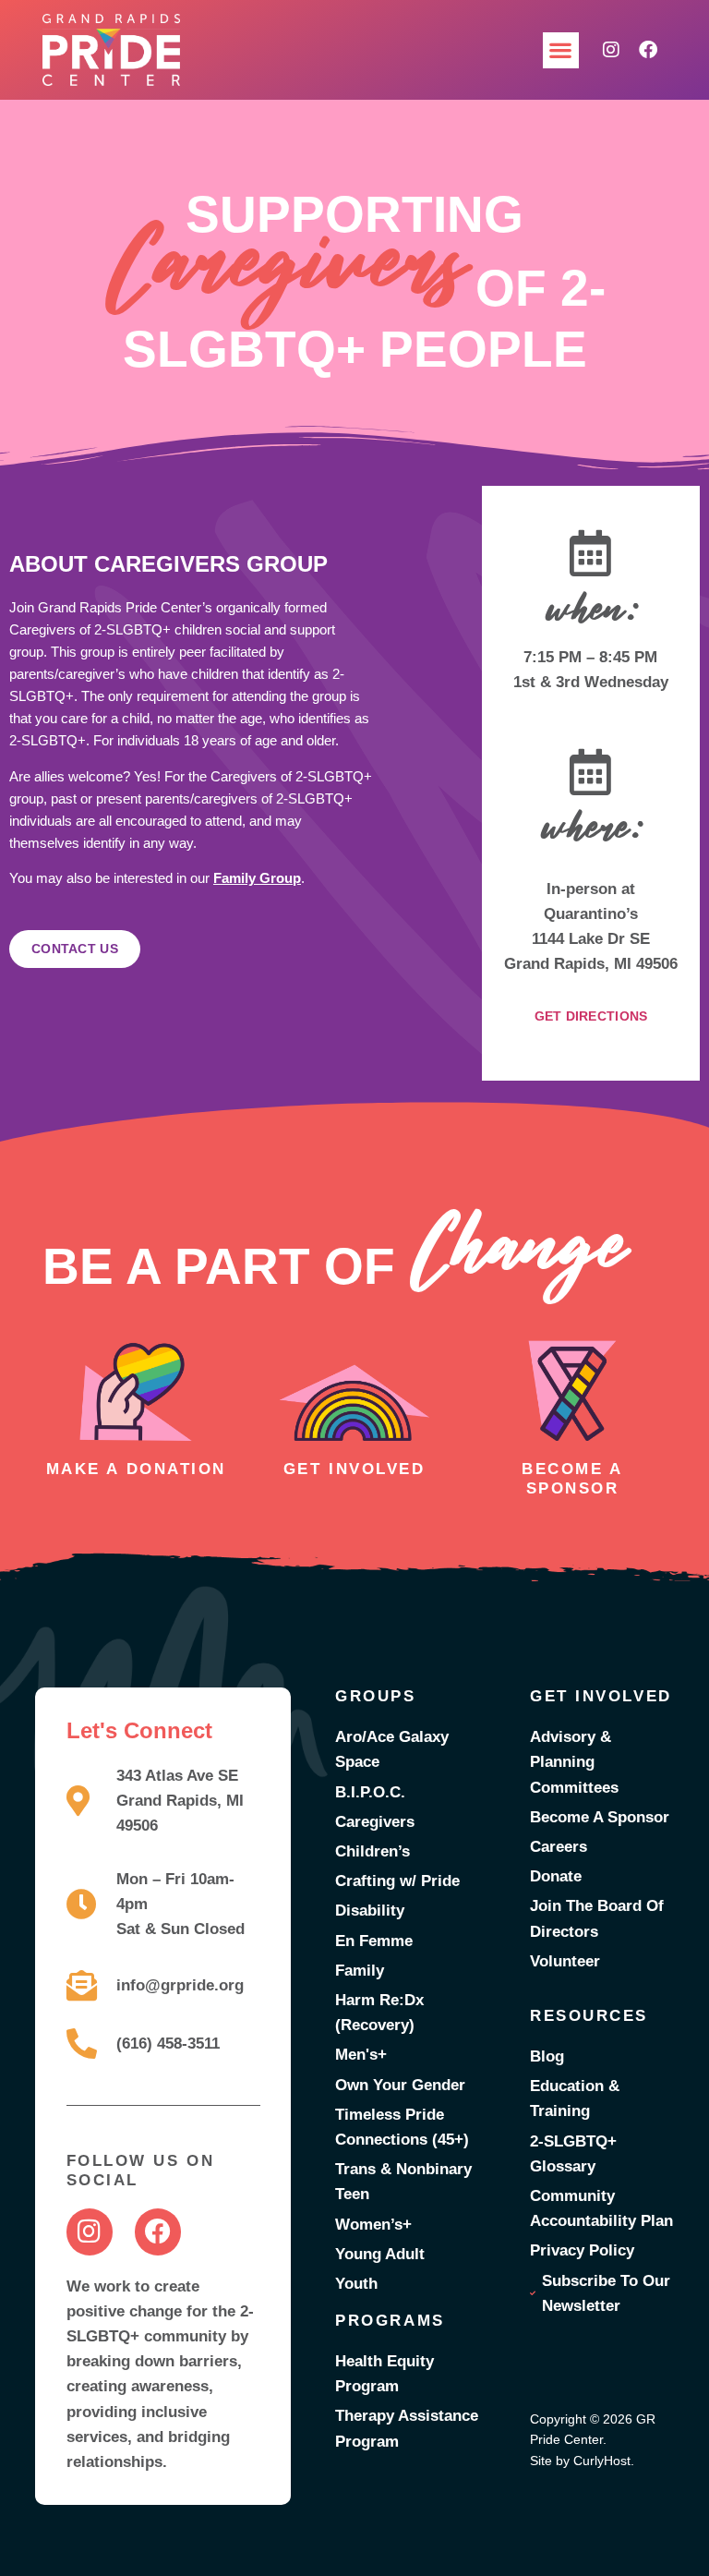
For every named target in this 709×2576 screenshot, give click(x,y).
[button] (561, 50)
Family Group (257, 878)
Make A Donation (136, 1469)
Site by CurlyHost (580, 2461)
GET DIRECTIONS (591, 1016)
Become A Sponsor (572, 1478)
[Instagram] (611, 50)
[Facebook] (648, 50)
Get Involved (354, 1469)
